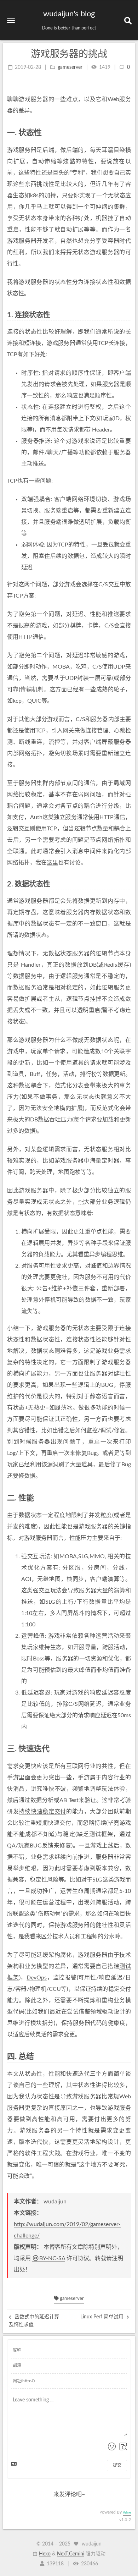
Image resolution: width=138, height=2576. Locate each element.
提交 (117, 2465)
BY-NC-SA (52, 2258)
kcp (17, 701)
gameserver (71, 2299)
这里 (52, 863)
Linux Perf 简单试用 (103, 2317)
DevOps (37, 1978)
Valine (127, 2513)
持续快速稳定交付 (42, 1812)
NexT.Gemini (71, 2554)
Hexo (45, 2554)
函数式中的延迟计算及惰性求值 (34, 2321)
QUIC (34, 701)
